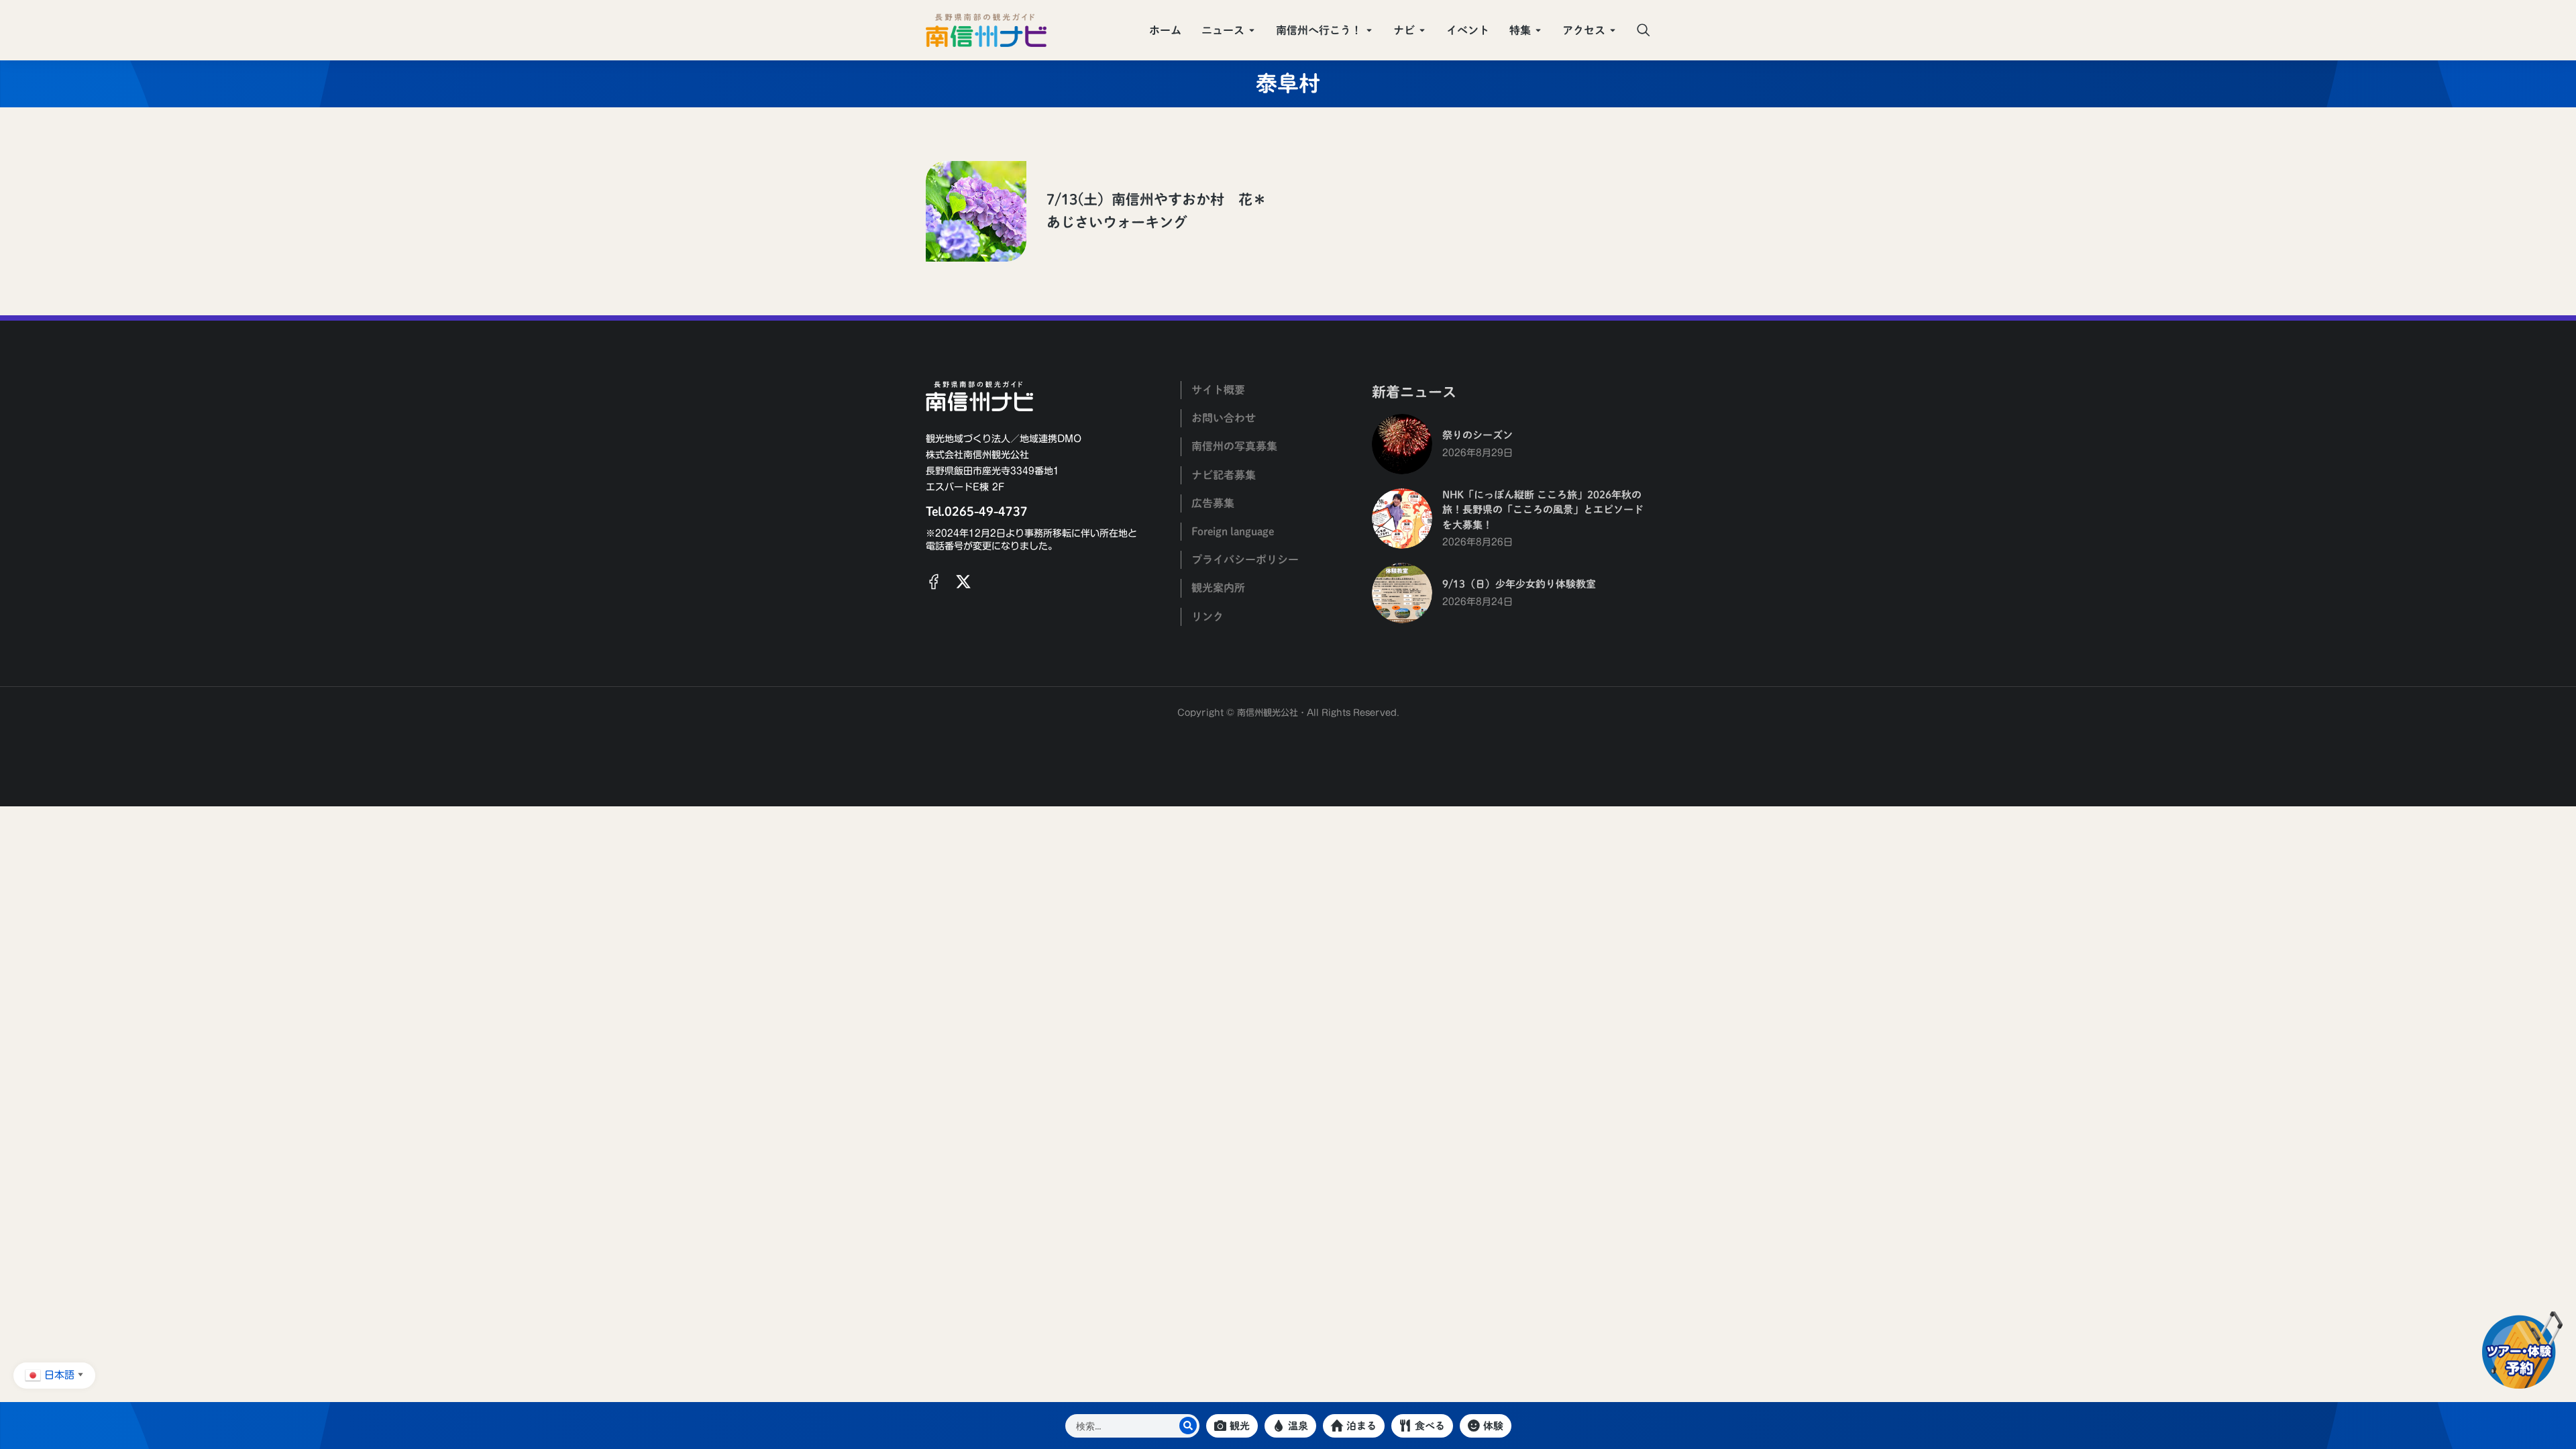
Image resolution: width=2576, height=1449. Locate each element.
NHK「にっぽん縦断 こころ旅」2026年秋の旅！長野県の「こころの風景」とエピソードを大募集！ (1543, 510)
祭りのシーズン (1478, 435)
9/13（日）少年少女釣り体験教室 (1519, 584)
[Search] (1188, 1426)
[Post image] (976, 211)
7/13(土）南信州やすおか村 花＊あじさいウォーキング (1157, 211)
